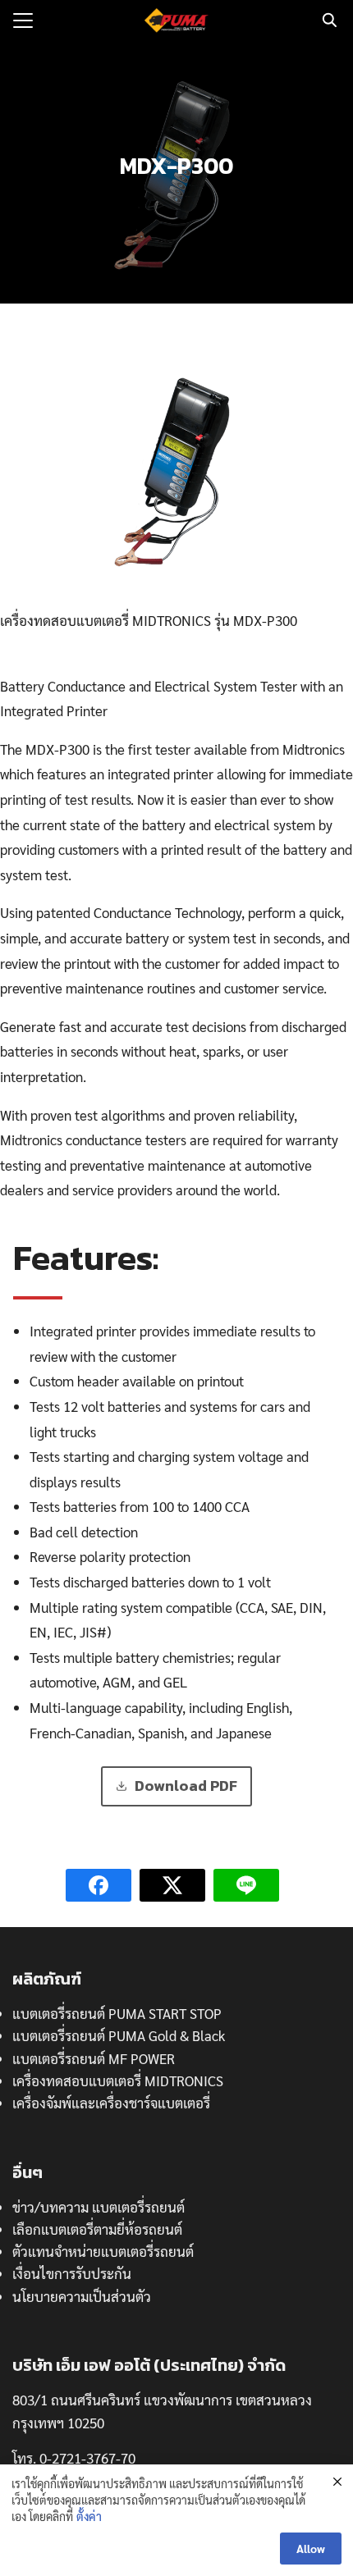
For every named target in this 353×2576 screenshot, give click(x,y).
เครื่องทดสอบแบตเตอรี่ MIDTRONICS (118, 2080)
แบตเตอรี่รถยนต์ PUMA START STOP (117, 2013)
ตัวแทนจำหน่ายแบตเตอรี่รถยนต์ (103, 2251)
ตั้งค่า (89, 2516)
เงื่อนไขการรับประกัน (72, 2273)
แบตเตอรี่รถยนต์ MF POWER (94, 2058)
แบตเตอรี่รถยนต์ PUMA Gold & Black (119, 2035)
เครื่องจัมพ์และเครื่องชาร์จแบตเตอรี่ (111, 2103)
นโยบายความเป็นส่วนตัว (82, 2296)
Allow (311, 2548)
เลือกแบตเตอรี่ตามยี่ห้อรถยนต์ (97, 2229)
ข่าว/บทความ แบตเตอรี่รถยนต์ (99, 2207)
